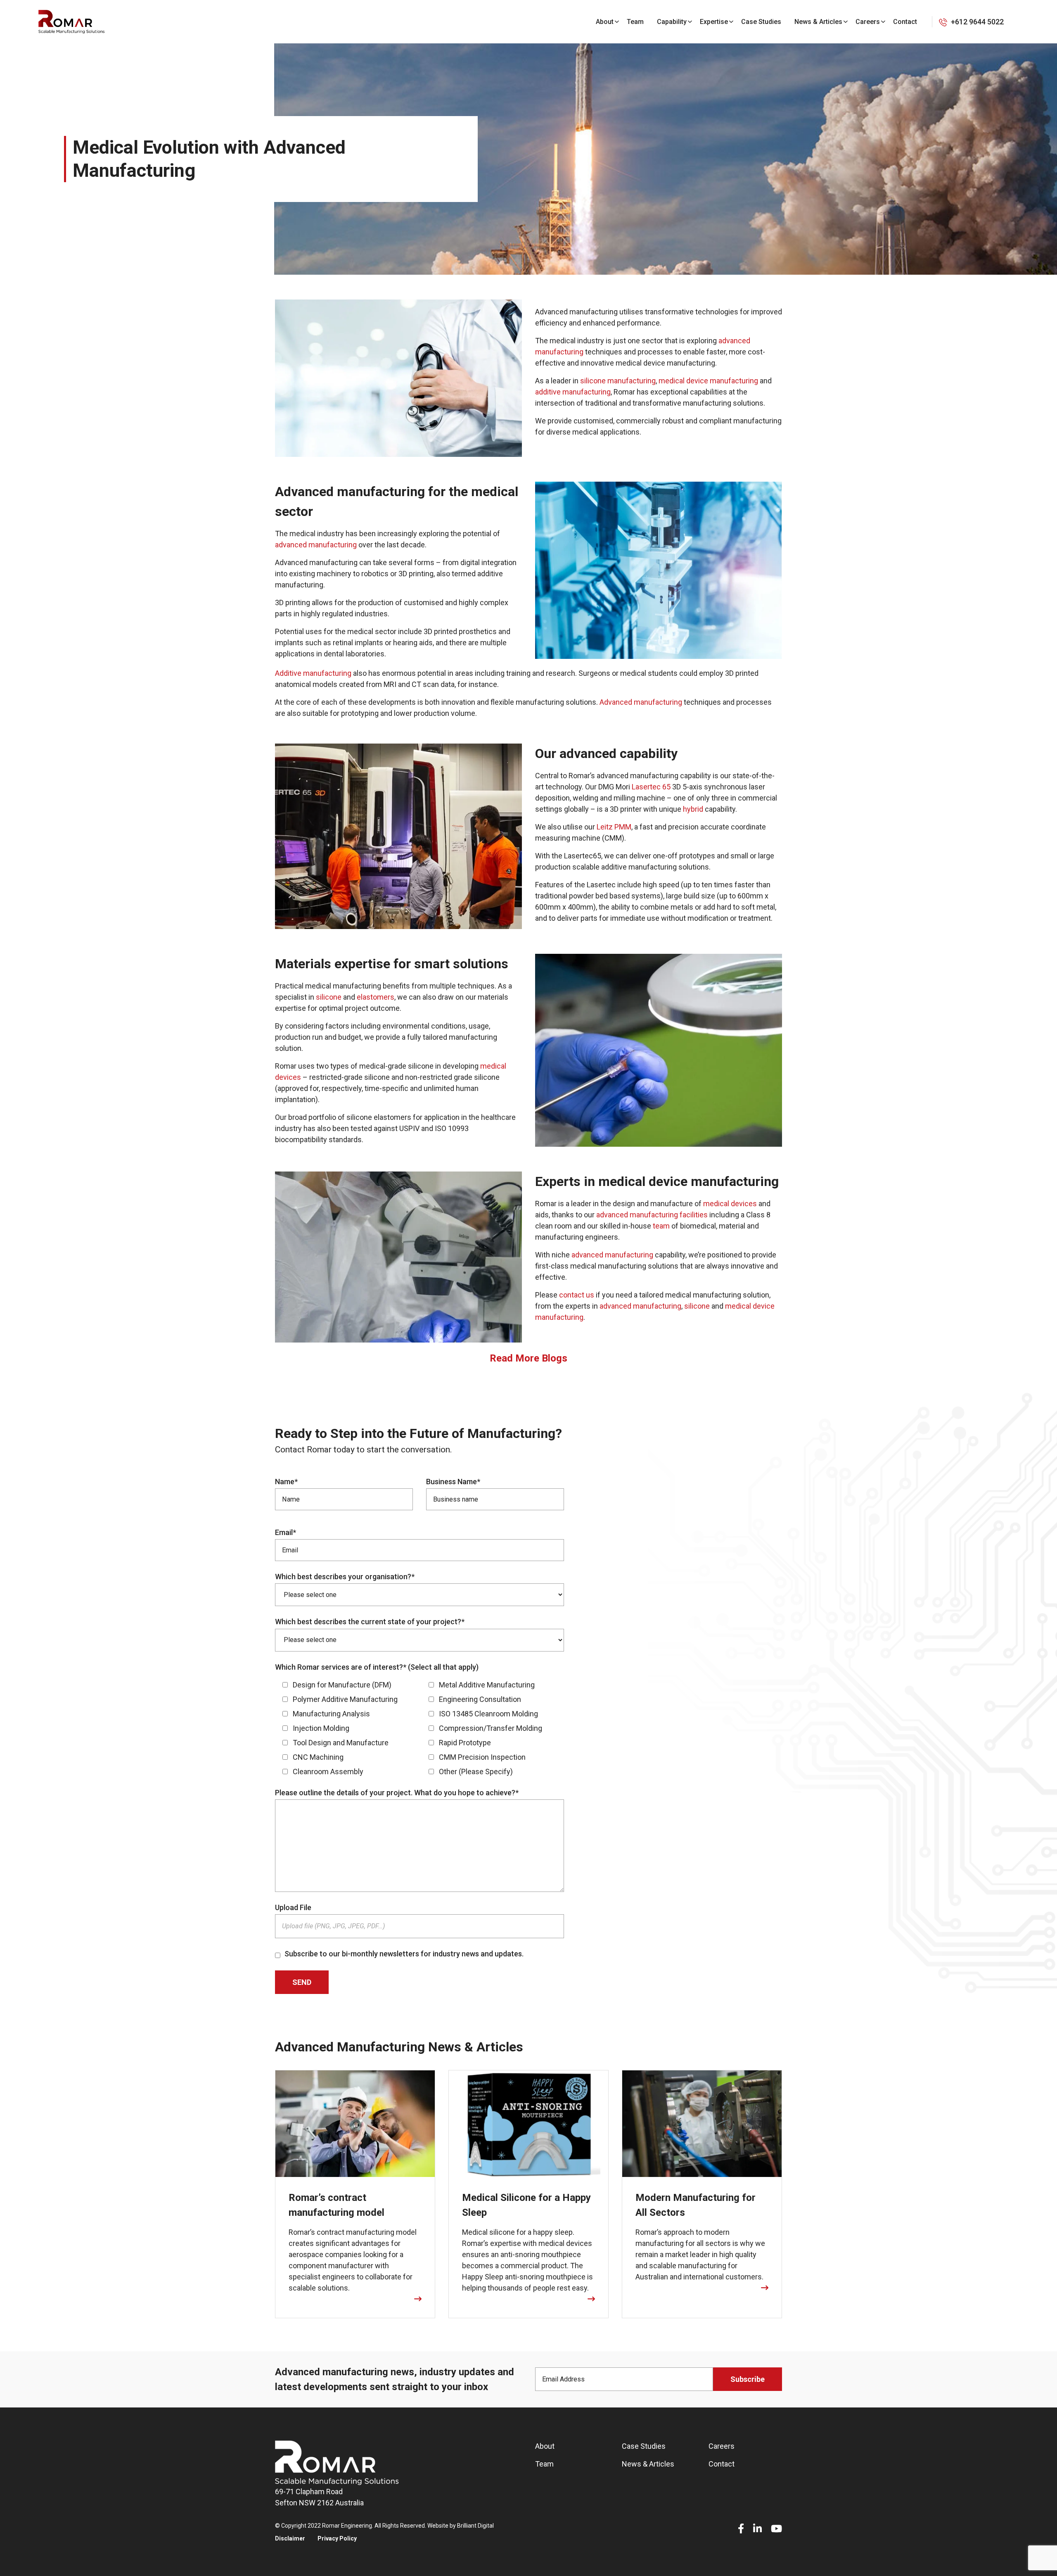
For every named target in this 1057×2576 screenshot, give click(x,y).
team (661, 1226)
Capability (672, 22)
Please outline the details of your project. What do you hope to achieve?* (397, 1793)
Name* (286, 1482)
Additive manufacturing (313, 673)
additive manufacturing (573, 392)
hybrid (693, 809)
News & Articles (818, 22)
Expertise (714, 22)
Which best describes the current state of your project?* (370, 1622)
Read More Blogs (528, 1358)
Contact (905, 22)
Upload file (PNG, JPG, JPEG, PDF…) (333, 1926)
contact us (577, 1295)
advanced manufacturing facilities (652, 1215)
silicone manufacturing (618, 381)
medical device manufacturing (708, 381)
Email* (286, 1532)
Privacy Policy (337, 2538)
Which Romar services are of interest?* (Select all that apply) (377, 1667)
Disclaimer (290, 2538)
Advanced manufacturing (641, 702)
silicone (329, 997)
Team (635, 22)
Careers (868, 22)
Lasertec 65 (651, 787)
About (605, 22)
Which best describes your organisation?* (345, 1577)
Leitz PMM (614, 827)
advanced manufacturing (316, 545)
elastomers (376, 997)
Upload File (293, 1907)
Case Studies (761, 22)
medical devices (730, 1204)
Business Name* (453, 1482)
